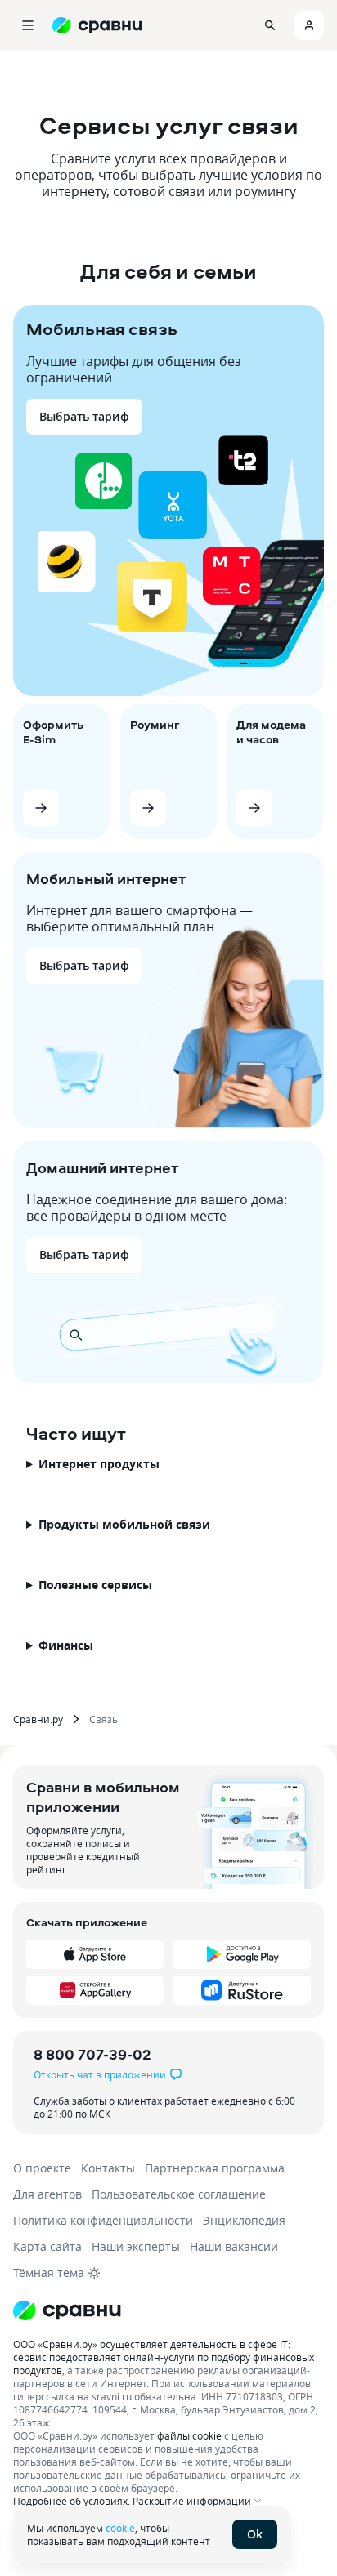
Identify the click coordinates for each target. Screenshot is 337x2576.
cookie (120, 2528)
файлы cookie (189, 2435)
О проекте (42, 2168)
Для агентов (47, 2194)
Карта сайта (47, 2246)
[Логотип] (67, 2310)
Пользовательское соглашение (179, 2194)
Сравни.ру (38, 1719)
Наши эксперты (136, 2246)
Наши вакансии (234, 2246)
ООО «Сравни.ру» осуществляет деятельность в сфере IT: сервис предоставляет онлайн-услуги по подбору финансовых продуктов (164, 2357)
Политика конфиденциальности (103, 2220)
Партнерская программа (215, 2168)
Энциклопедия (244, 2220)
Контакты (108, 2168)
